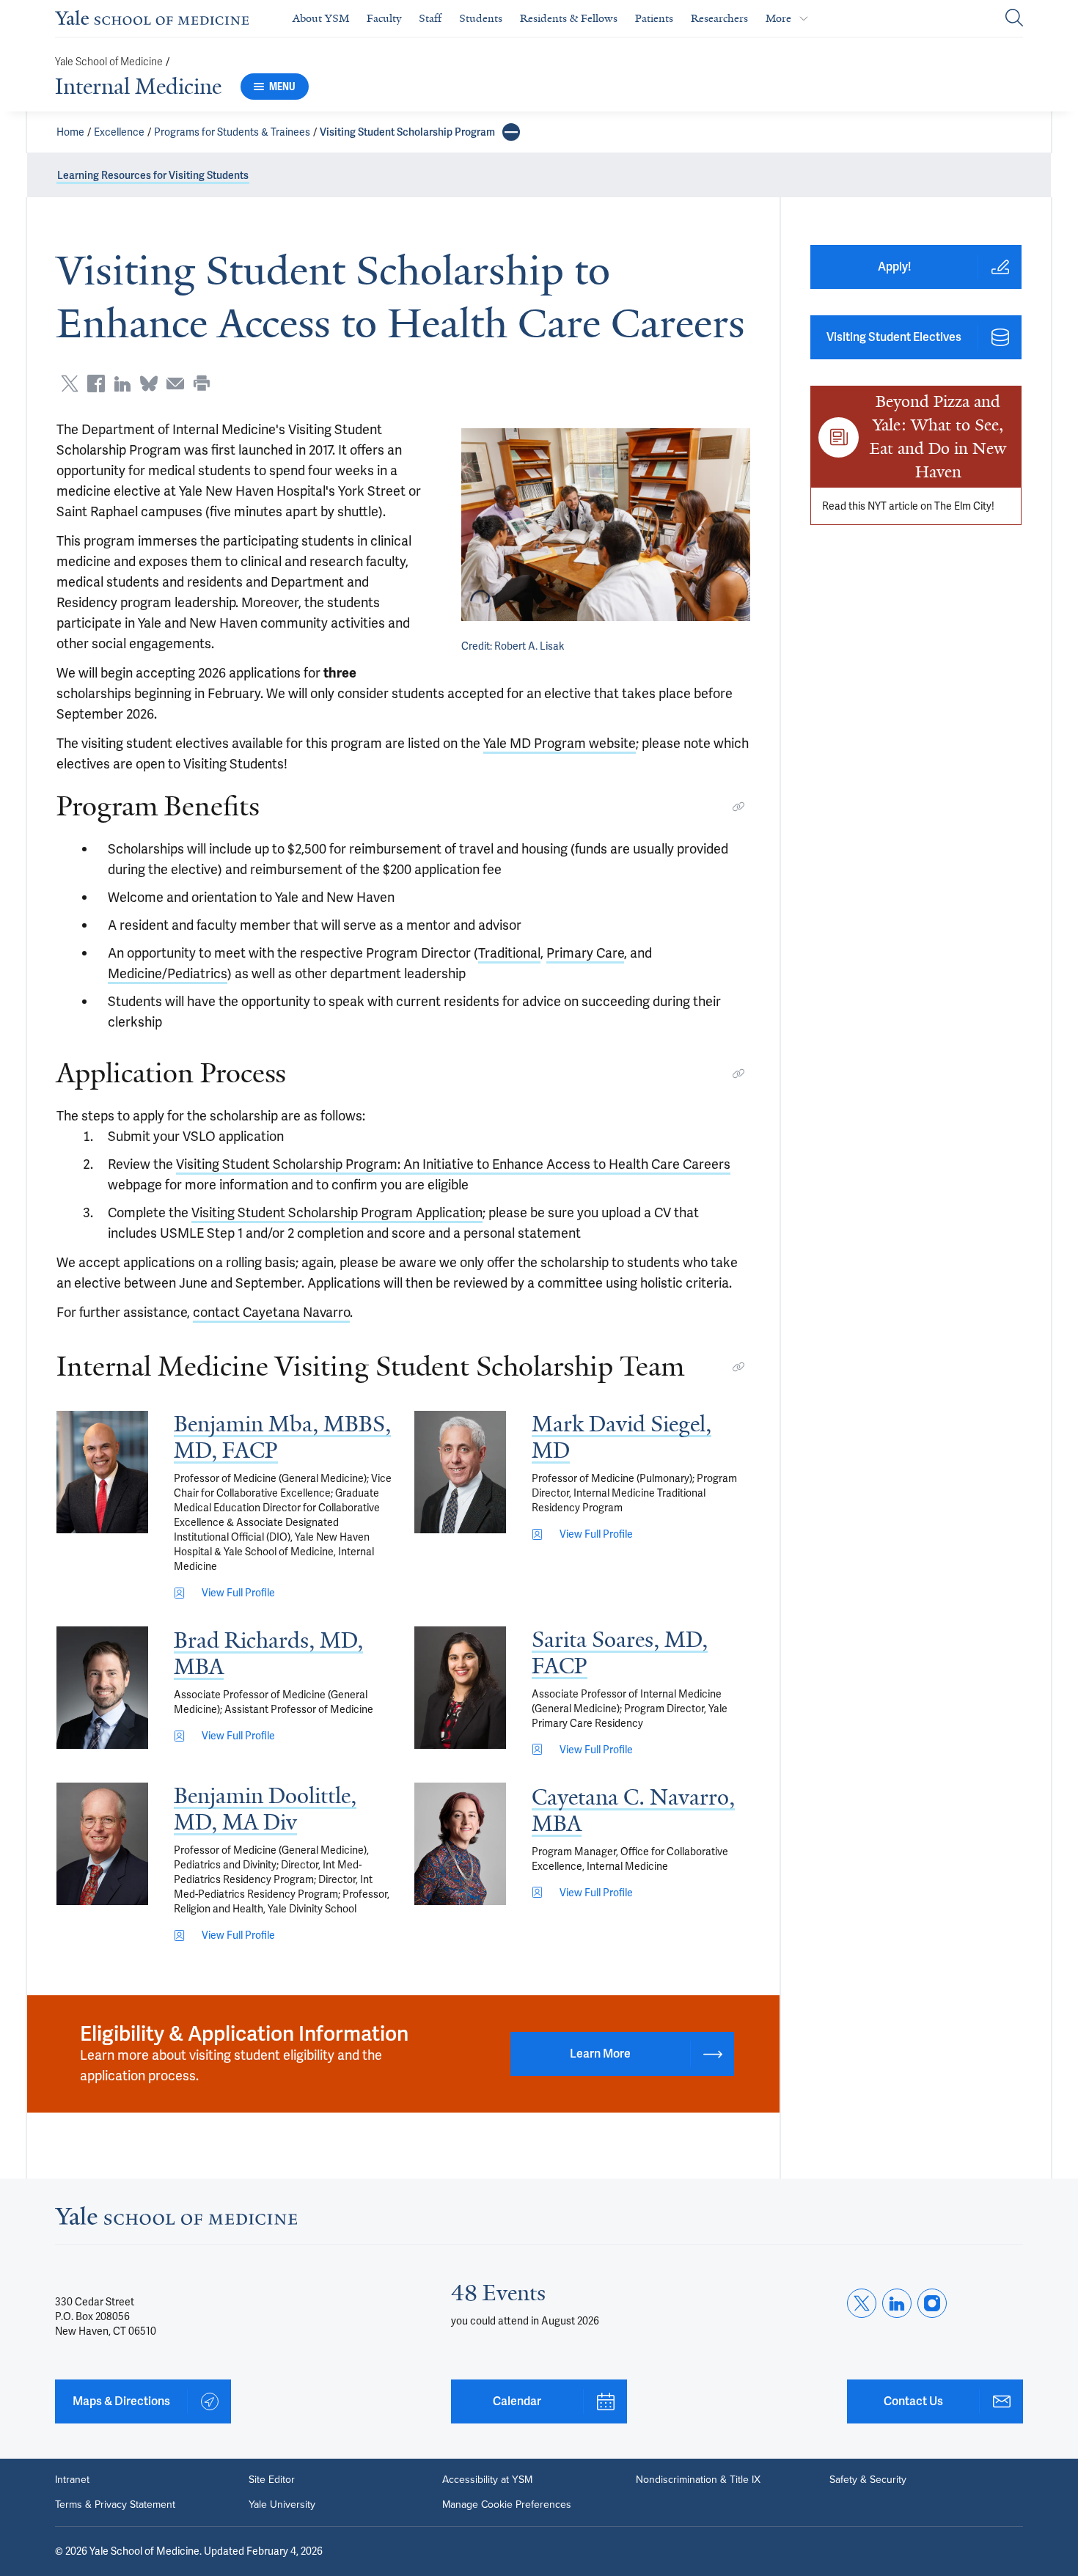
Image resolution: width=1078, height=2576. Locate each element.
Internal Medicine (138, 87)
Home (70, 132)
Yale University (282, 2505)
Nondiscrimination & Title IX (698, 2480)
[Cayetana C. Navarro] (460, 1844)
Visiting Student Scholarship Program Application (337, 1212)
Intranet (72, 2480)
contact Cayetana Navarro (271, 1312)
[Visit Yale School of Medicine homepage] (176, 2220)
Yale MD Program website (560, 743)
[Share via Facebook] (96, 384)
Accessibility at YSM (487, 2480)
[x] (862, 2303)
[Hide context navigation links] (511, 132)
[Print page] (202, 384)
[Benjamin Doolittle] (102, 1844)
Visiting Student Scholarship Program (407, 132)
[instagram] (932, 2303)
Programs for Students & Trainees (232, 132)
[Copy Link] (738, 807)
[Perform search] (1014, 19)
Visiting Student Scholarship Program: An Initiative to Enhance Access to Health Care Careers (453, 1164)
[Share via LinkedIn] (122, 384)
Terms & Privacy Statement (115, 2505)
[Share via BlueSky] (149, 384)
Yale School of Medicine (109, 62)
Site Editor (272, 2480)
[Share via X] (70, 384)
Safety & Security (868, 2480)
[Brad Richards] (102, 1688)
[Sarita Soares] (460, 1688)
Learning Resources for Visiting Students (153, 175)
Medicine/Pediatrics (168, 973)
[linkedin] (897, 2303)
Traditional (509, 953)
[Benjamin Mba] (102, 1472)
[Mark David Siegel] (460, 1472)
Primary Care (585, 953)
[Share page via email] (175, 384)
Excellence (119, 132)
